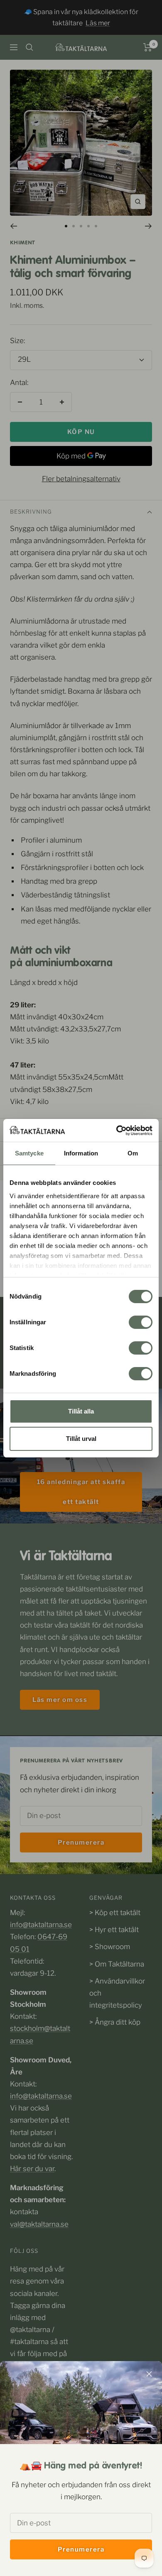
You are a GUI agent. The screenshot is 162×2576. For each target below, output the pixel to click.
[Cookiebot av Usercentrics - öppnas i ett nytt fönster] (117, 1131)
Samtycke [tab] (29, 1153)
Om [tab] (133, 1153)
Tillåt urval (81, 1439)
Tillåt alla (81, 1411)
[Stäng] (149, 2374)
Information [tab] (81, 1153)
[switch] (141, 1322)
